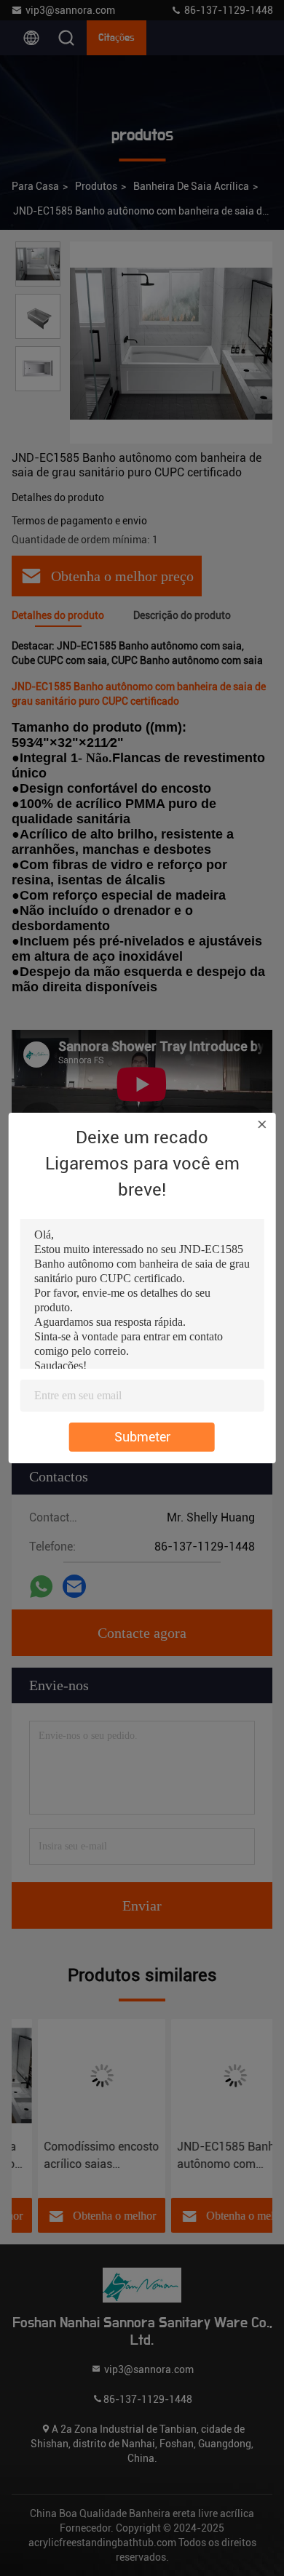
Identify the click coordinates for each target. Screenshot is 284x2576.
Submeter (142, 1437)
